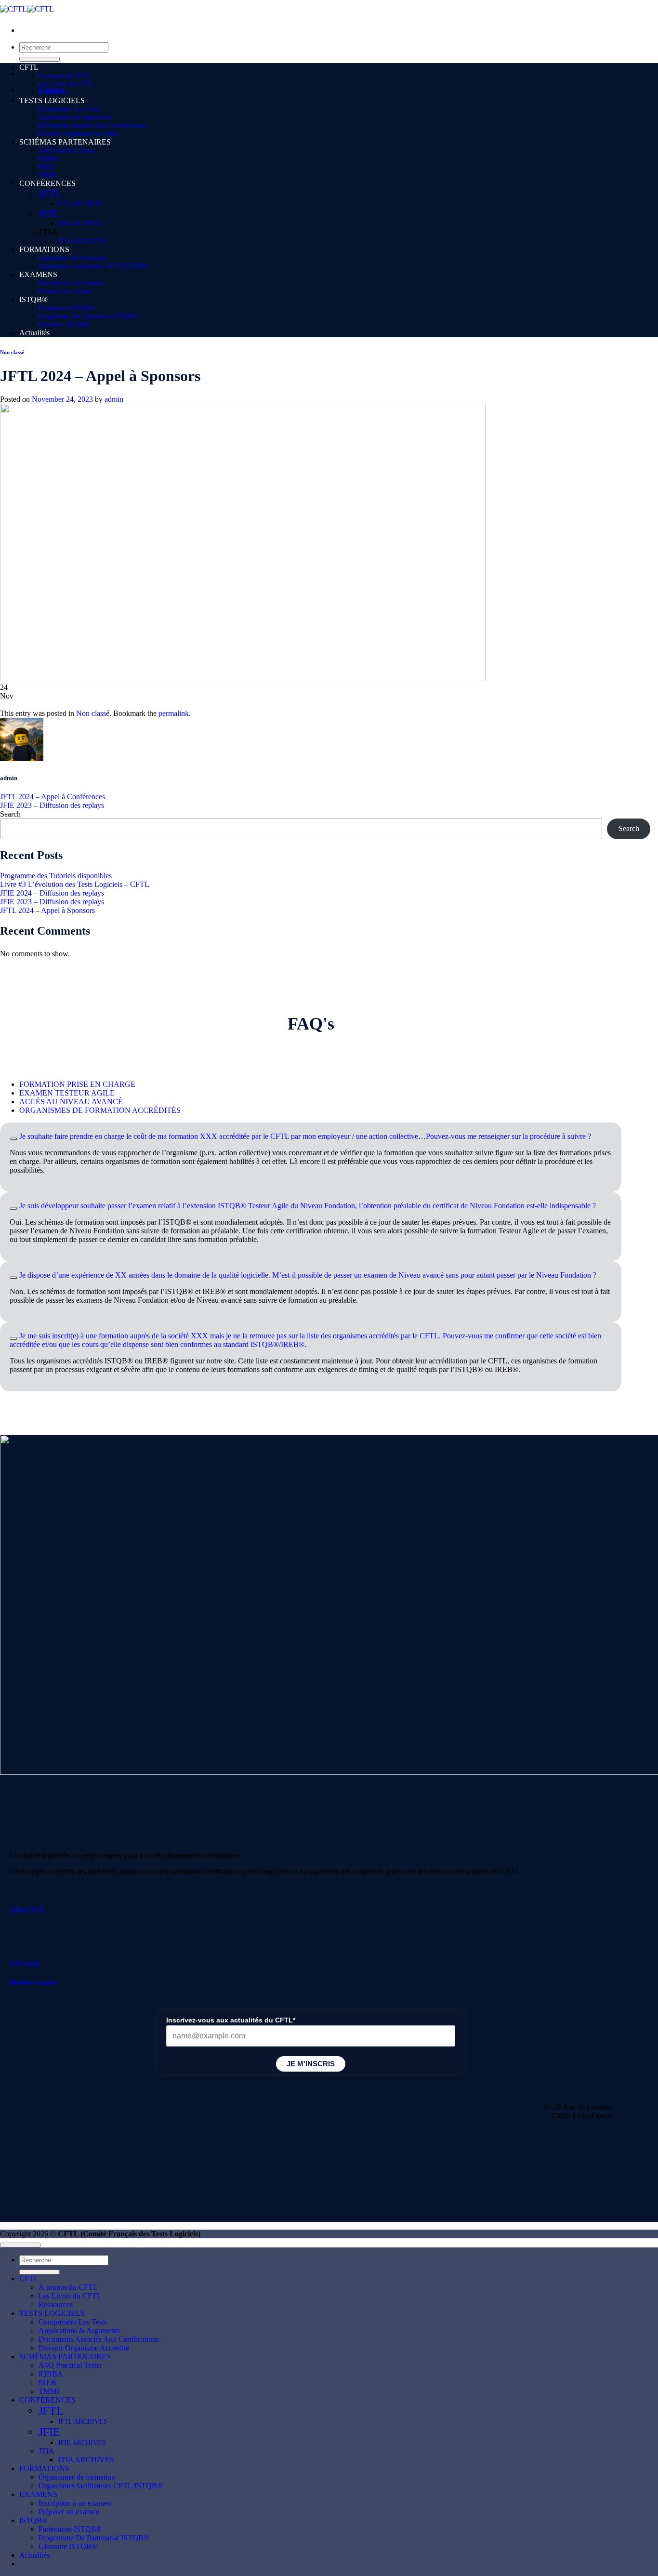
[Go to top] (20, 2245)
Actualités (34, 333)
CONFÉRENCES (48, 183)
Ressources (53, 92)
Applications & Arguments (75, 117)
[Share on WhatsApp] (19, 705)
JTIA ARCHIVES (82, 241)
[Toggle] (13, 1139)
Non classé (12, 352)
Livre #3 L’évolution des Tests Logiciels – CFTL (75, 884)
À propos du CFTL (65, 76)
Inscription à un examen (71, 283)
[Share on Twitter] (96, 705)
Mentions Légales (33, 1982)
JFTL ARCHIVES (80, 204)
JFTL (50, 194)
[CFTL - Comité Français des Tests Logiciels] (27, 9)
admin (114, 399)
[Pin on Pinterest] (173, 705)
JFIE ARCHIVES (79, 223)
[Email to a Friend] (135, 705)
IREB (46, 167)
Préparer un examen (66, 291)
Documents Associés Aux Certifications (92, 125)
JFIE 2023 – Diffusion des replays (52, 805)
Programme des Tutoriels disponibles (56, 876)
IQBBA (49, 159)
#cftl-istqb (25, 1963)
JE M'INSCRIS (311, 2064)
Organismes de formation (73, 258)
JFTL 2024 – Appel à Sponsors (47, 910)
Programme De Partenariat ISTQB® (88, 316)
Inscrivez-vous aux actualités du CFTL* (231, 2020)
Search (10, 814)
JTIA (48, 232)
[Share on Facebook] (58, 705)
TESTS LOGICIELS (52, 100)
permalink (174, 713)
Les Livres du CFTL (67, 84)
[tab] (77, 1084)
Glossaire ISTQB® (65, 324)
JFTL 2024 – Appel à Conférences (53, 797)
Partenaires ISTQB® (67, 308)
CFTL (29, 67)
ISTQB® (33, 299)
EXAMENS (38, 274)
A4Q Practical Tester (67, 150)
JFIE (48, 213)
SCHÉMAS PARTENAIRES (65, 142)
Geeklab (599, 2217)
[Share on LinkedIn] (212, 705)
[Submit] (39, 59)
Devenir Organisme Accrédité (79, 133)
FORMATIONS (44, 249)
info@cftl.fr (27, 1909)
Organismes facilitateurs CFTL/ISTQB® (94, 266)
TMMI (48, 175)
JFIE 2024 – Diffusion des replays (52, 893)
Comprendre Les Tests (69, 109)
